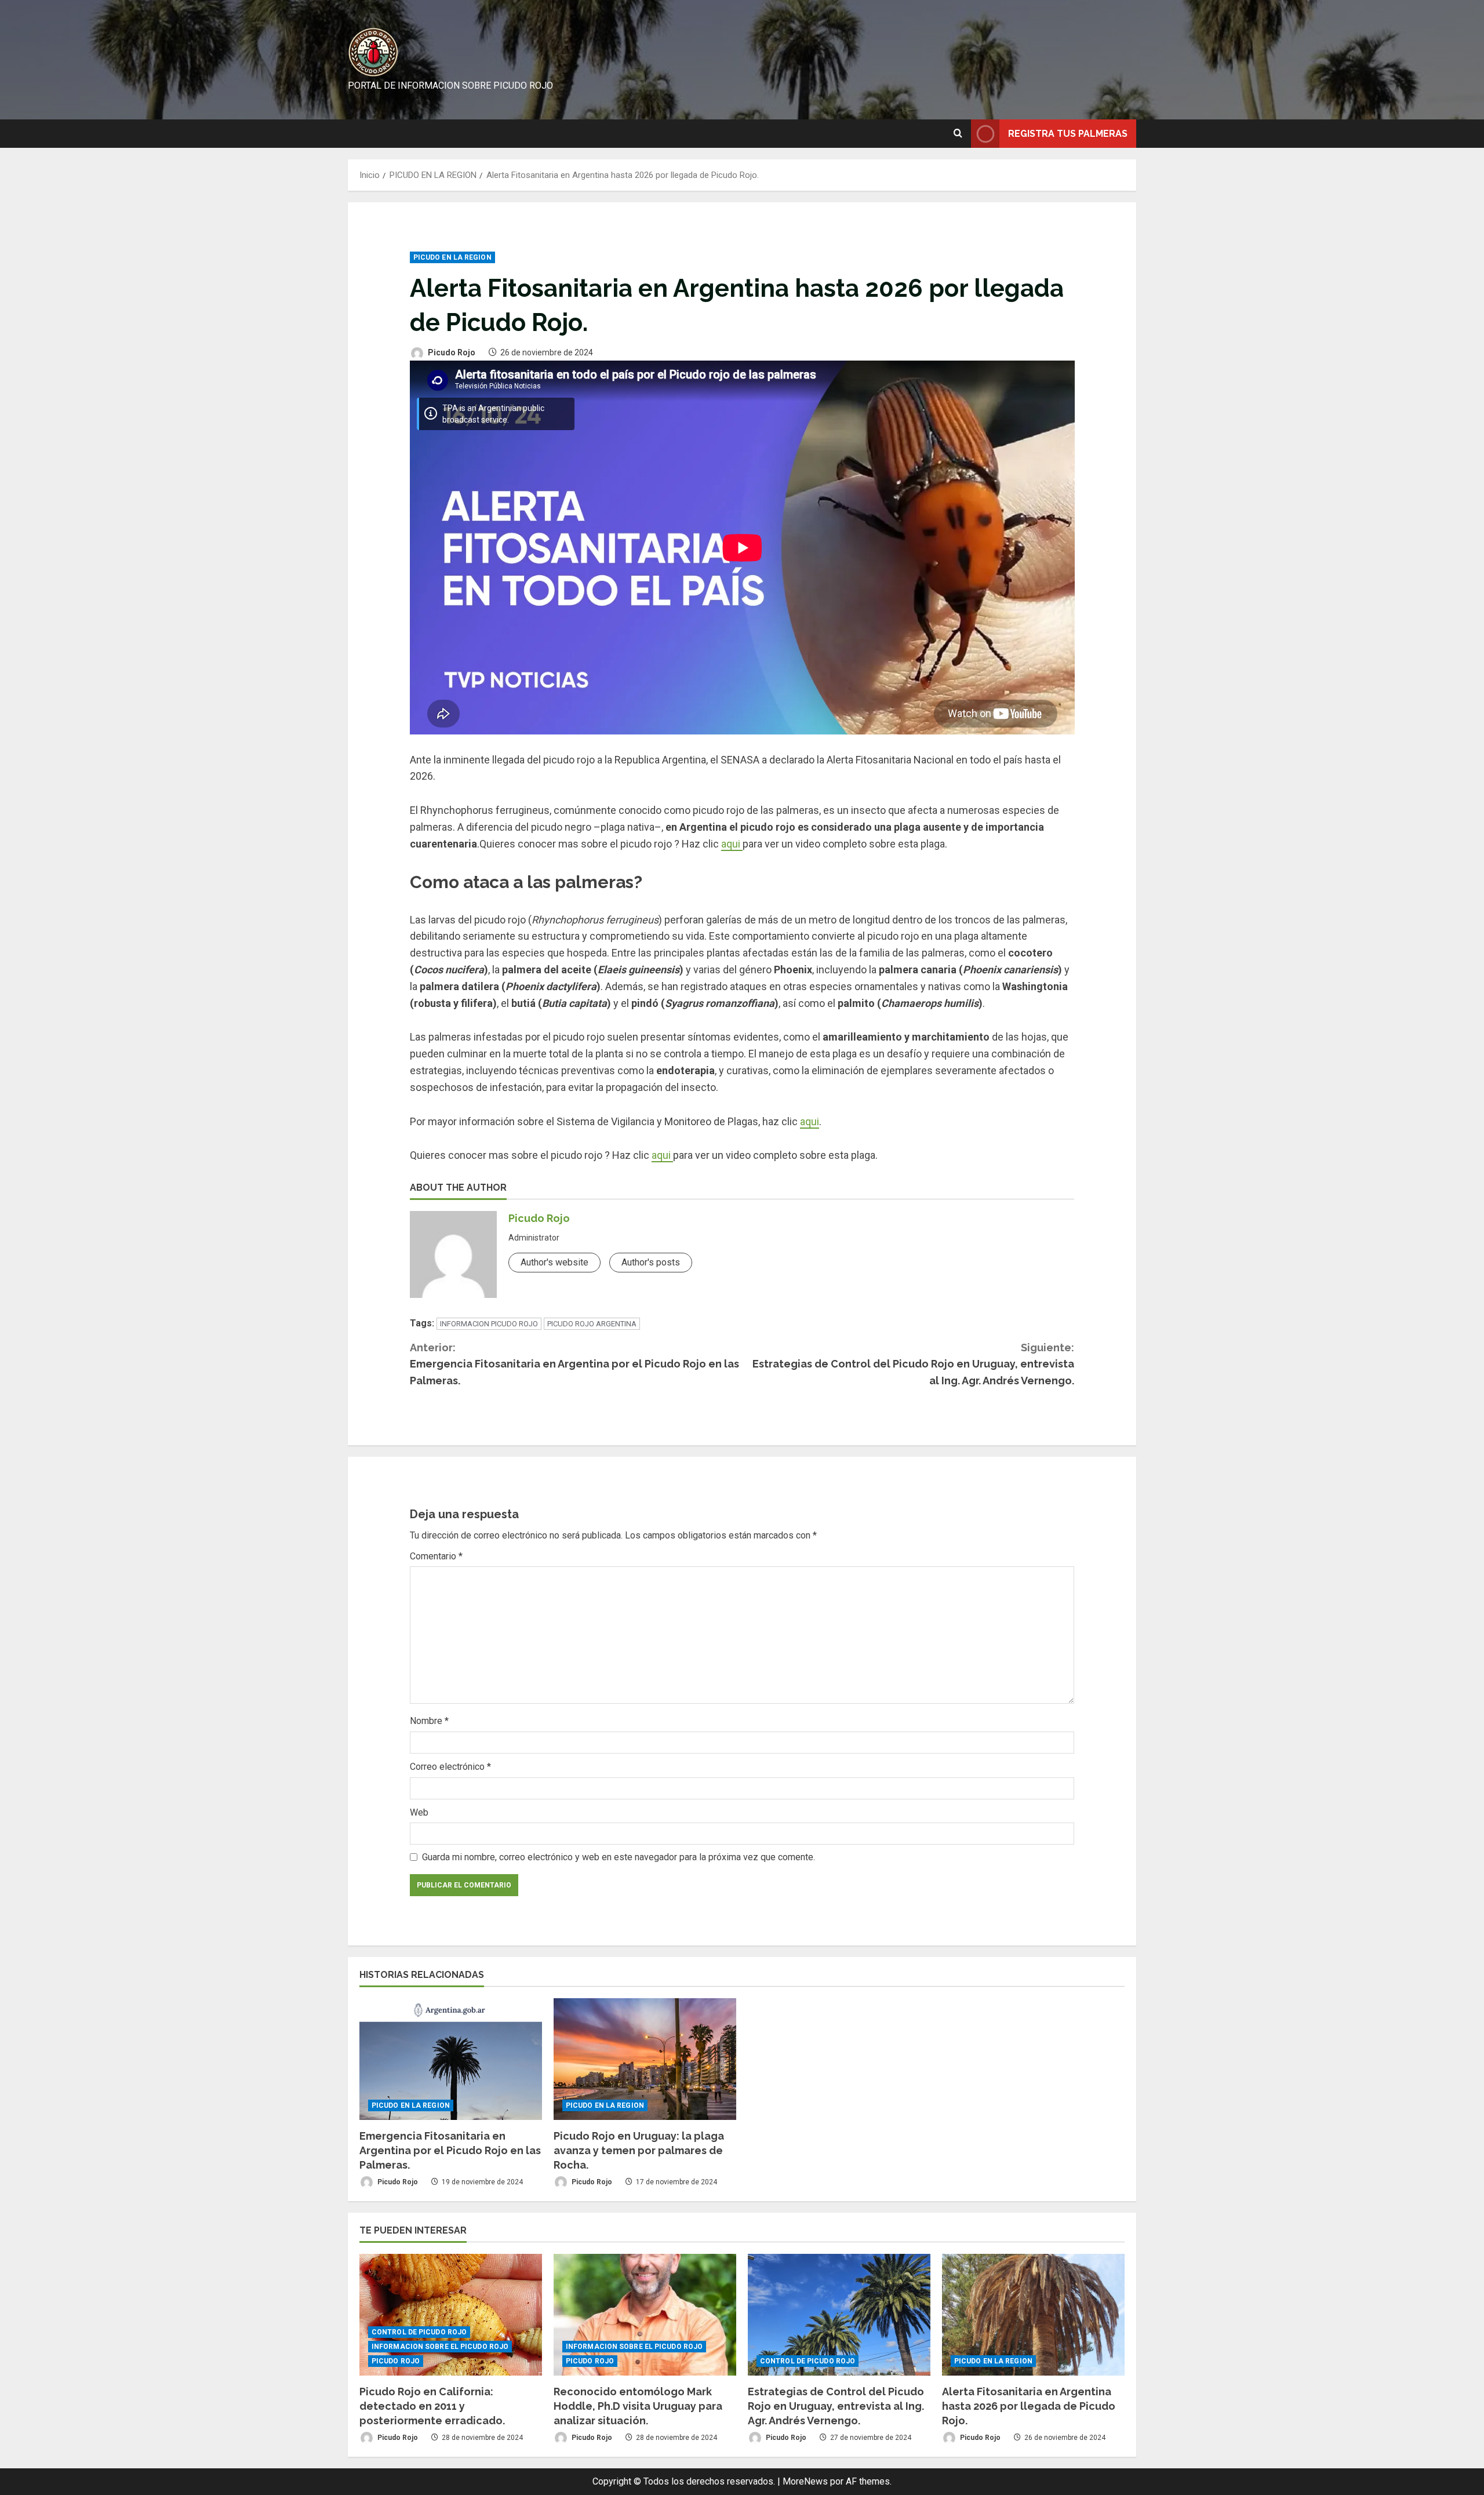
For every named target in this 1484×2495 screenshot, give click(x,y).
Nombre (429, 1721)
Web (419, 1812)
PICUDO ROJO (396, 2361)
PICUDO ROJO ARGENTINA (592, 1324)
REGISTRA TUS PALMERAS (1068, 133)
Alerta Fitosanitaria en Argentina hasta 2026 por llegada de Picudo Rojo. (1029, 2406)
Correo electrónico (450, 1767)
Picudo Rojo (451, 352)
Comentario (436, 1556)
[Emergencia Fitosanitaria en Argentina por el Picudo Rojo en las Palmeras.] (451, 2059)
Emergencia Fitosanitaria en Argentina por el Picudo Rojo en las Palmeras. (574, 1364)
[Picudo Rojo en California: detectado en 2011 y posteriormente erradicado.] (451, 2315)
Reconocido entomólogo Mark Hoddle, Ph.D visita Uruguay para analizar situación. (638, 2406)
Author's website (554, 1262)
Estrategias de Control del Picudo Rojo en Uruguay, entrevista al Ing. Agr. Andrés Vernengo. (913, 1364)
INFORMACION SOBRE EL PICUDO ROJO (440, 2347)
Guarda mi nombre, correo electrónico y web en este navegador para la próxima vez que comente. (619, 1857)
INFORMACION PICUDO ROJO (489, 1324)
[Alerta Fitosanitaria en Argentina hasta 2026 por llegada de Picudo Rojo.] (1033, 2315)
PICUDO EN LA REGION (452, 257)
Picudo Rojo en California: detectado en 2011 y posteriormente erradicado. (432, 2406)
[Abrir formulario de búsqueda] (958, 133)
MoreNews (805, 2481)
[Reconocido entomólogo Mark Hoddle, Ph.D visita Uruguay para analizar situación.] (645, 2315)
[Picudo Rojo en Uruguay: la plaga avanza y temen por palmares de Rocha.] (645, 2059)
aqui (732, 844)
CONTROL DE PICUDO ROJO (419, 2332)
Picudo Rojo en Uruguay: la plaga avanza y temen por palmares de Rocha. (639, 2150)
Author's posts (651, 1262)
